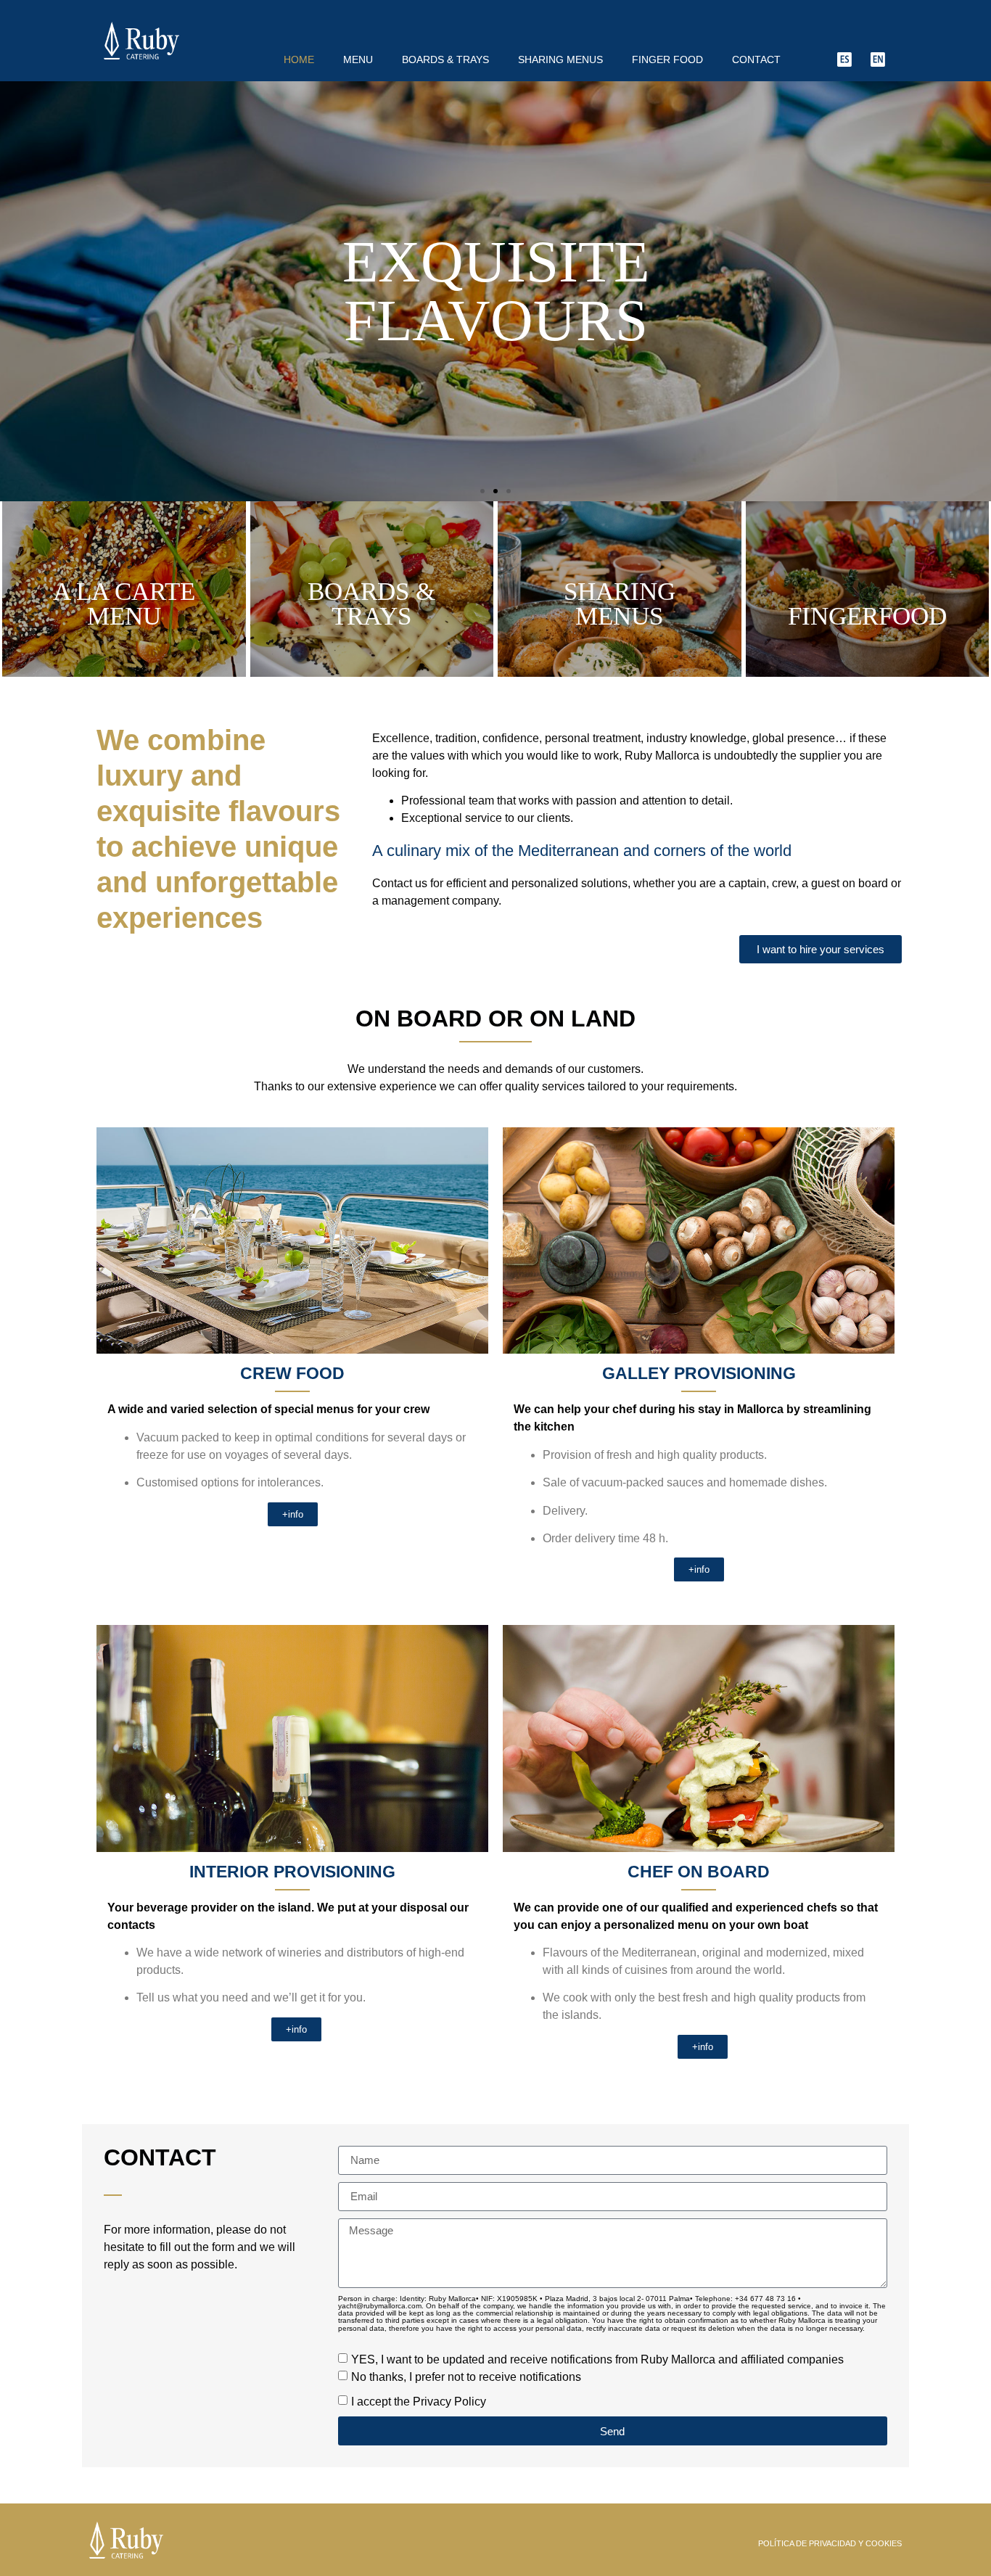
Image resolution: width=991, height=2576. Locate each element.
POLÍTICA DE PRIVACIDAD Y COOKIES (830, 2543)
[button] (482, 491)
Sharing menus (560, 59)
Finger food (667, 59)
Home (299, 59)
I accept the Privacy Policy (419, 2402)
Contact (756, 59)
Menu (358, 59)
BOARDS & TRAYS (445, 59)
